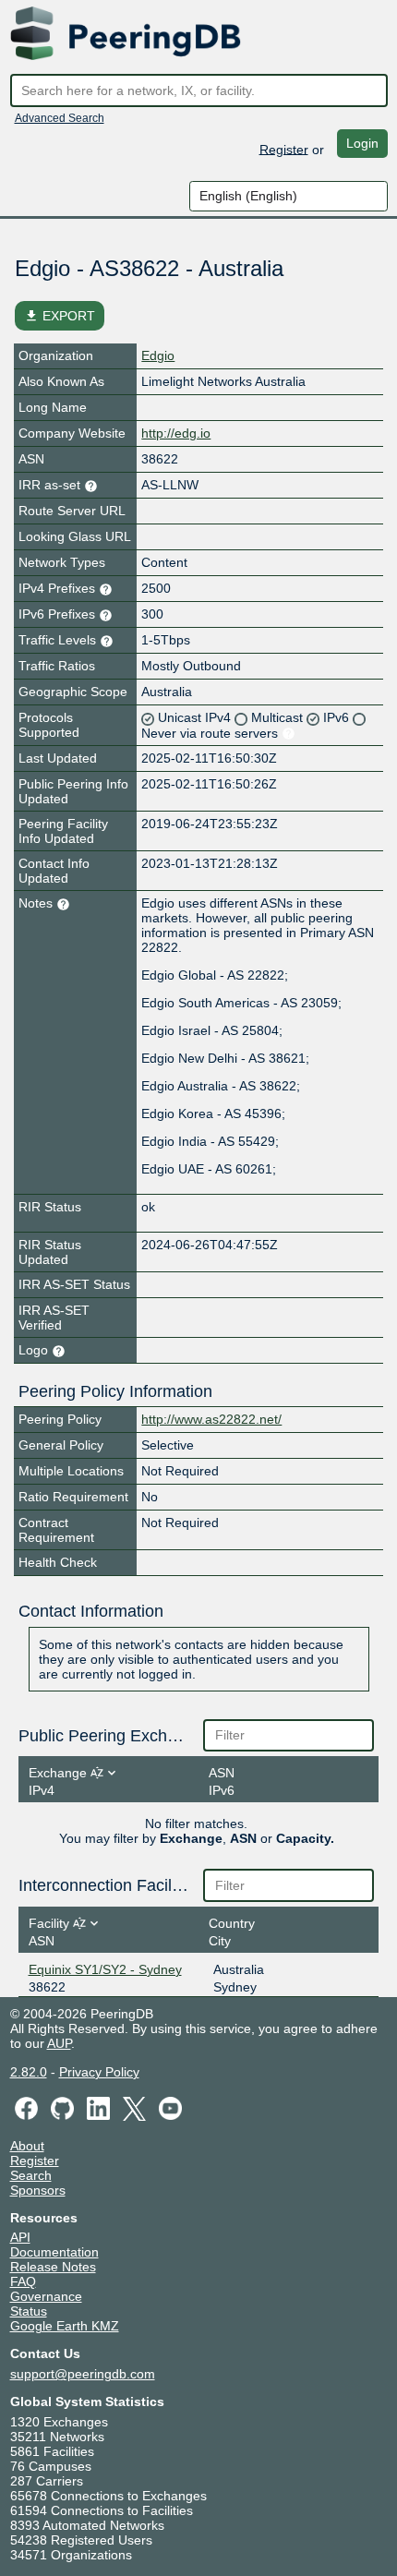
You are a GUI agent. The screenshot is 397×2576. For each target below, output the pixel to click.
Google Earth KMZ (65, 2326)
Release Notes (53, 2267)
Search (31, 2175)
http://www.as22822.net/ (211, 1419)
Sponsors (38, 2190)
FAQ (23, 2281)
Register (284, 149)
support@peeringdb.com (83, 2374)
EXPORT (60, 316)
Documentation (54, 2252)
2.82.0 (29, 2072)
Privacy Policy (99, 2072)
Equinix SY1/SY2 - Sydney (105, 1969)
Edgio (158, 355)
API (20, 2237)
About (27, 2146)
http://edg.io (176, 433)
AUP (59, 2043)
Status (29, 2311)
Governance (46, 2296)
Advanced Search (60, 118)
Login (362, 143)
